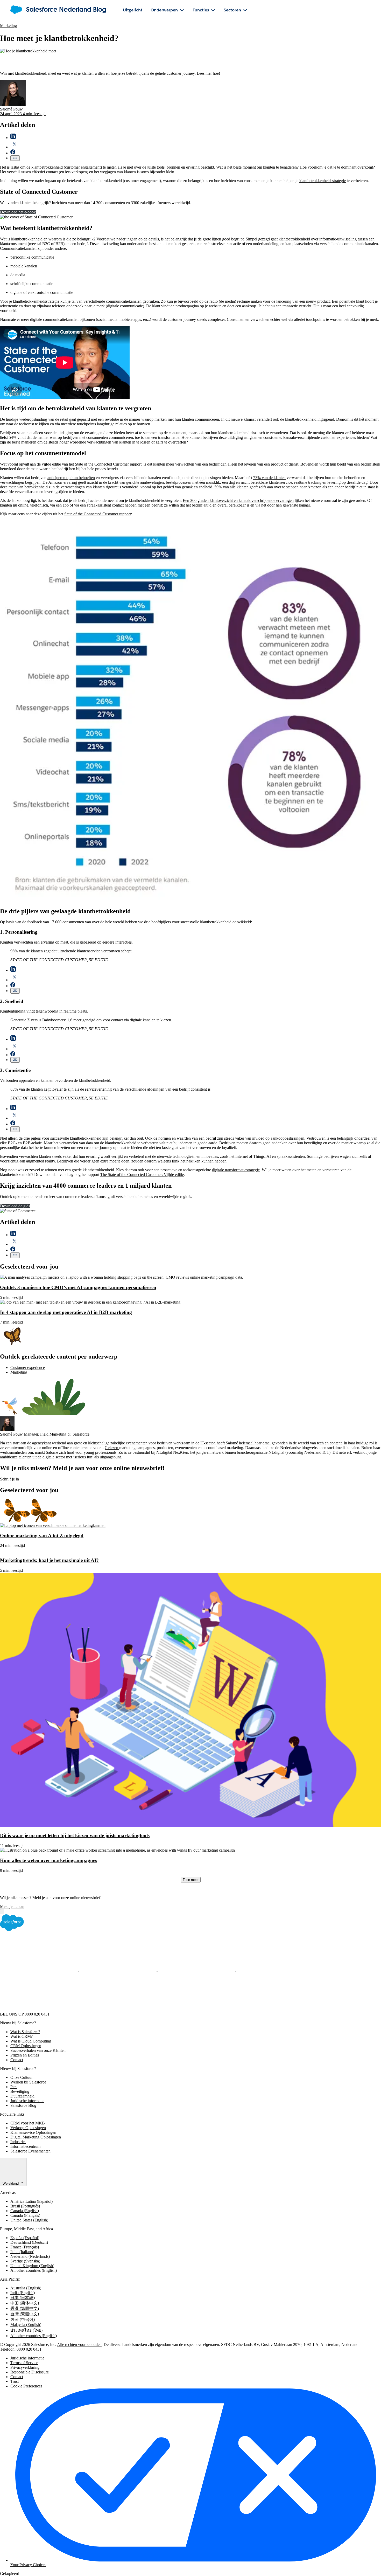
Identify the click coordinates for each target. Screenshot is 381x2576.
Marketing (8, 26)
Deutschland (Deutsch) (29, 2242)
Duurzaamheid (22, 2096)
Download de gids (15, 1206)
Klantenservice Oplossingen (33, 2132)
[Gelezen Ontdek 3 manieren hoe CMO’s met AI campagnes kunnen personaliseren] (122, 1277)
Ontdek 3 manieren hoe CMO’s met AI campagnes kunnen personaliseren (78, 1287)
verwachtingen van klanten (109, 442)
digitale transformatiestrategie (236, 1170)
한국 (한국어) (23, 2319)
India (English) (23, 2293)
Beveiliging (20, 2091)
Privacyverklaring (25, 2367)
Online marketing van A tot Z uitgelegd (42, 1536)
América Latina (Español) (31, 2201)
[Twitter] (118, 1969)
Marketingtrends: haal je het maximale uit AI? (49, 1560)
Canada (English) (25, 2211)
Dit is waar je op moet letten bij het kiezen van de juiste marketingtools (75, 1835)
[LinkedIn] (197, 1969)
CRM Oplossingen (26, 2046)
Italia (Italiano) (22, 2252)
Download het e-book (18, 212)
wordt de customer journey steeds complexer (188, 319)
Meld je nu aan (12, 1906)
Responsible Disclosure (30, 2372)
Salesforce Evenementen (30, 2151)
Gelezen (112, 1448)
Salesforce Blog (23, 2105)
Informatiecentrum (25, 2146)
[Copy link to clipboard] (15, 158)
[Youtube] (39, 2009)
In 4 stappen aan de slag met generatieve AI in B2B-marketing (66, 1312)
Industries (18, 2142)
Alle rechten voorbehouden (79, 2345)
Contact (17, 2060)
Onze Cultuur (22, 2077)
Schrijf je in (9, 1479)
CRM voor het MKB (28, 2123)
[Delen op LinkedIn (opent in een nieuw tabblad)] (13, 138)
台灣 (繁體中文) (25, 2314)
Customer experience (28, 1367)
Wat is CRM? (22, 2036)
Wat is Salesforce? (25, 2032)
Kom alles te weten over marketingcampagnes (48, 1860)
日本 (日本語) (23, 2298)
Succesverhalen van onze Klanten (38, 2050)
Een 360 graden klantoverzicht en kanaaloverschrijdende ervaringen (238, 500)
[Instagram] (275, 1969)
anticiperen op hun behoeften (71, 478)
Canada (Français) (25, 2215)
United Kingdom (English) (32, 2266)
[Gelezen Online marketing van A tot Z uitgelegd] (53, 1525)
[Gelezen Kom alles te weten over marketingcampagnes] (117, 1850)
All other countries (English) (34, 2270)
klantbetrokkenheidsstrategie (323, 181)
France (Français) (25, 2247)
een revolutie (108, 419)
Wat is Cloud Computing (31, 2041)
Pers (14, 2087)
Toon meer (191, 1880)
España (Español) (25, 2238)
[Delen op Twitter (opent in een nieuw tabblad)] (15, 147)
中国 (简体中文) (25, 2303)
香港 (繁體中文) (25, 2308)
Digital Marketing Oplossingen (36, 2137)
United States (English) (29, 2220)
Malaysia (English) (26, 2325)
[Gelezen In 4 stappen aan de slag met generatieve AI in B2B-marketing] (90, 1302)
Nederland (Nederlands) (30, 2256)
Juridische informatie (27, 2101)
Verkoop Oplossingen (28, 2128)
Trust (15, 2381)
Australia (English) (26, 2288)
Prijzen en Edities (25, 2055)
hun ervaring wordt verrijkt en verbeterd (111, 1156)
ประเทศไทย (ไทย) (26, 2330)
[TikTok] (118, 2009)
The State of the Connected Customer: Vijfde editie (142, 1175)
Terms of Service (24, 2363)
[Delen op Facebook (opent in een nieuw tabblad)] (13, 153)
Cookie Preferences (26, 2386)
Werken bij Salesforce (28, 2082)
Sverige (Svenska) (25, 2261)
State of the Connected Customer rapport (108, 464)
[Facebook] (39, 1969)
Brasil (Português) (25, 2206)
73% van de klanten (269, 478)
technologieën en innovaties (195, 1156)
